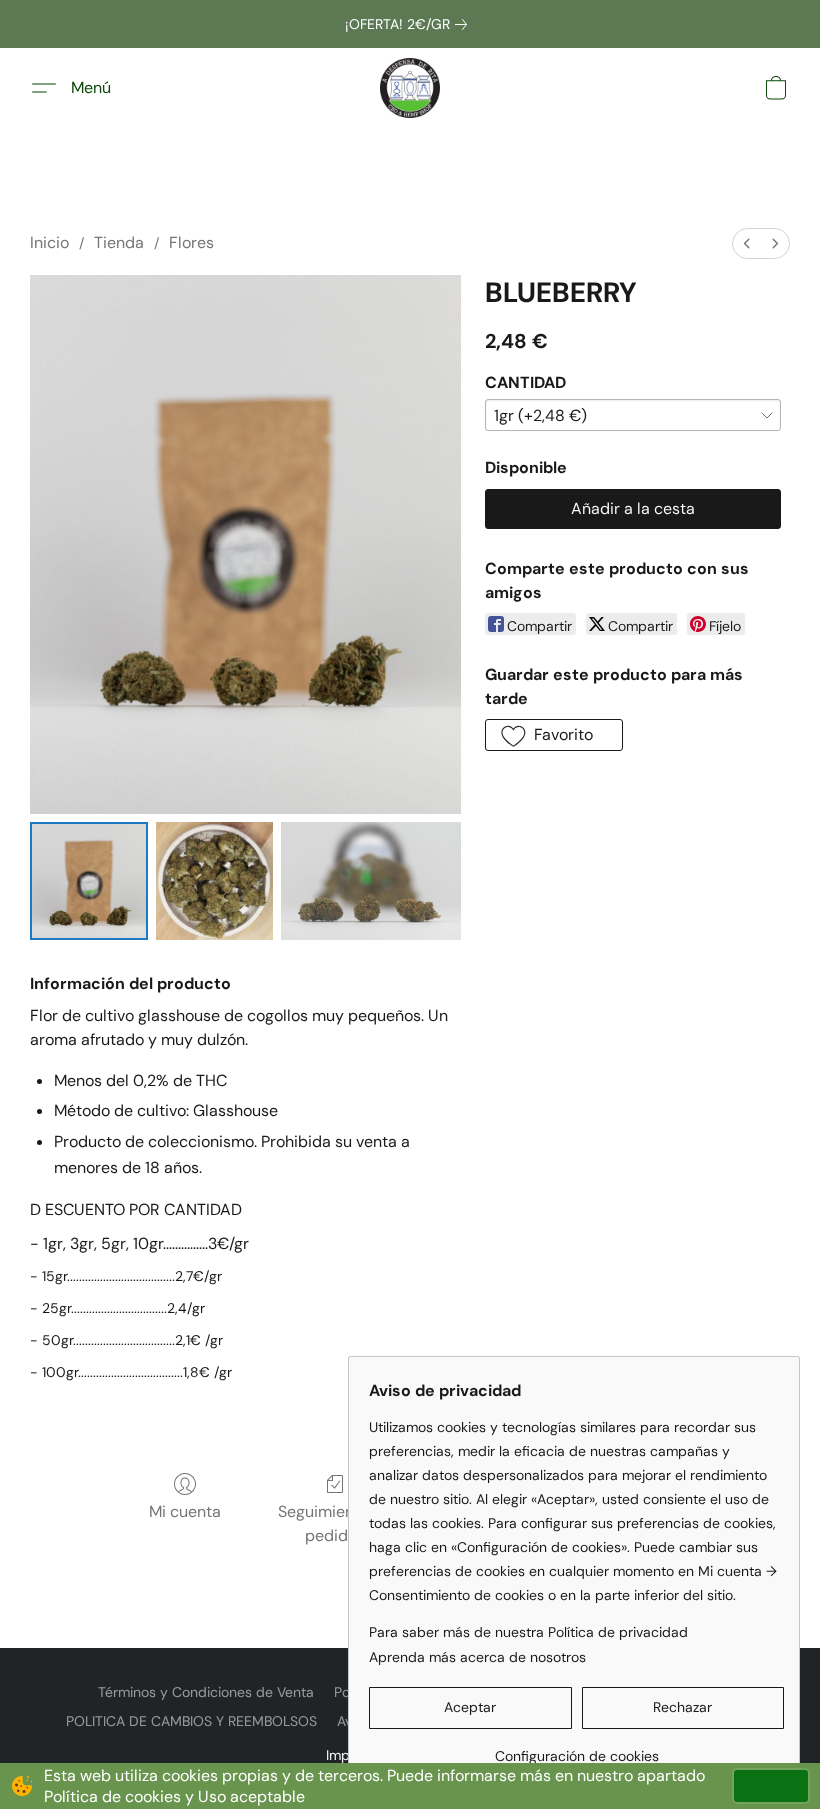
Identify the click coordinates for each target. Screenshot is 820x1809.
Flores (191, 242)
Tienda (119, 242)
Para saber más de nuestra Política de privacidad (528, 1632)
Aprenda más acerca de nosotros (477, 1657)
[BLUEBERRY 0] (89, 881)
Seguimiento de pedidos (335, 1523)
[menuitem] (747, 243)
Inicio (49, 242)
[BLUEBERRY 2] (371, 881)
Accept (771, 1785)
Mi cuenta (185, 1511)
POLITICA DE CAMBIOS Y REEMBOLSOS (191, 1721)
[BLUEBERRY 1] (215, 881)
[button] (410, 88)
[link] (410, 24)
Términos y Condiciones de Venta (206, 1692)
